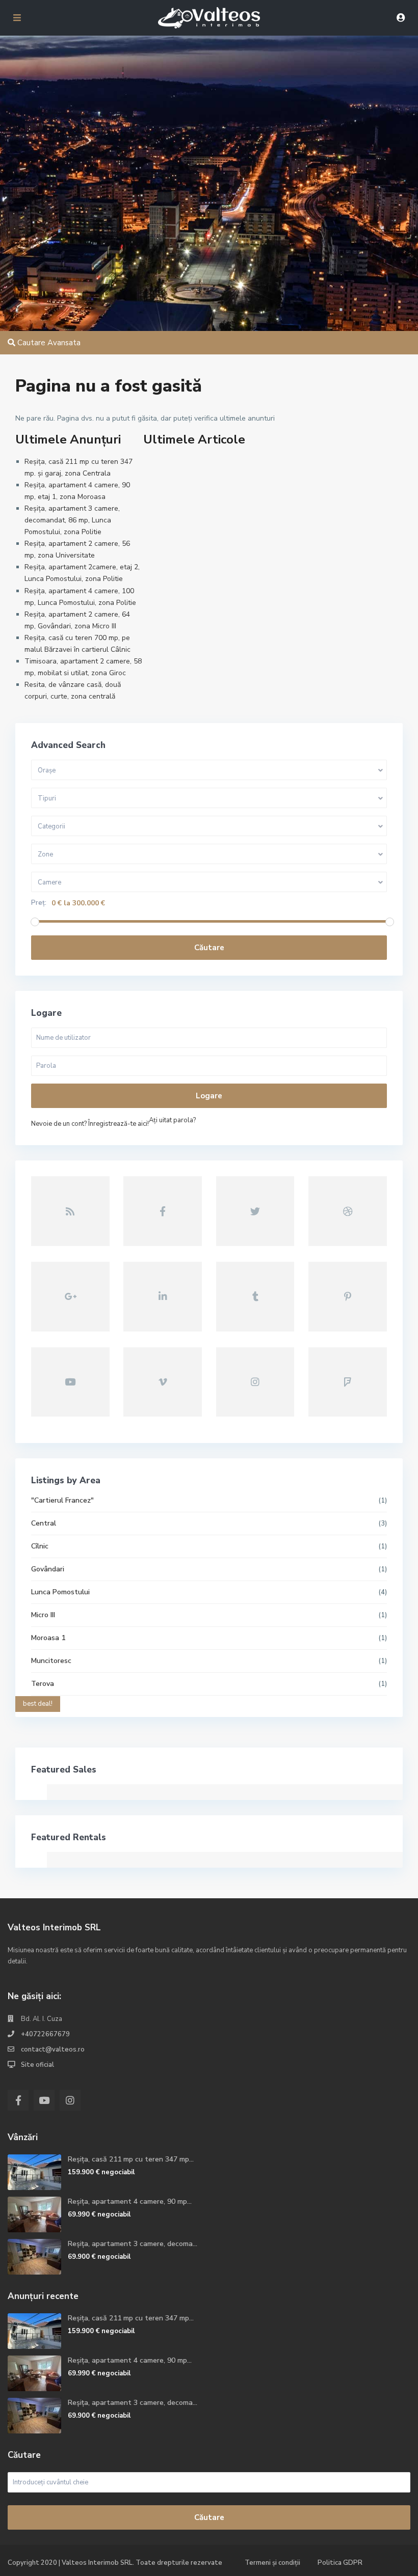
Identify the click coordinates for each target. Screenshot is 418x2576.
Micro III (43, 1615)
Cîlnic (40, 1546)
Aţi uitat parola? (172, 1120)
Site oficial (37, 2065)
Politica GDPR (340, 2563)
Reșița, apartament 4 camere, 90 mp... (130, 2201)
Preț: (39, 903)
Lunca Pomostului (60, 1592)
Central (44, 1523)
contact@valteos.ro (53, 2049)
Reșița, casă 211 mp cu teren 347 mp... (131, 2159)
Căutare (209, 948)
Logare (209, 1096)
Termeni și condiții (272, 2563)
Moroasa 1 (48, 1638)
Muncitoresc (51, 1661)
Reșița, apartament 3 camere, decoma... (133, 2244)
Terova (43, 1684)
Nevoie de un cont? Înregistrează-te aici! (90, 1124)
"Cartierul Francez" (62, 1500)
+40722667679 (45, 2034)
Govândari (48, 1569)
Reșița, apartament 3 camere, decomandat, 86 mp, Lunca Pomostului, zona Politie (72, 520)
